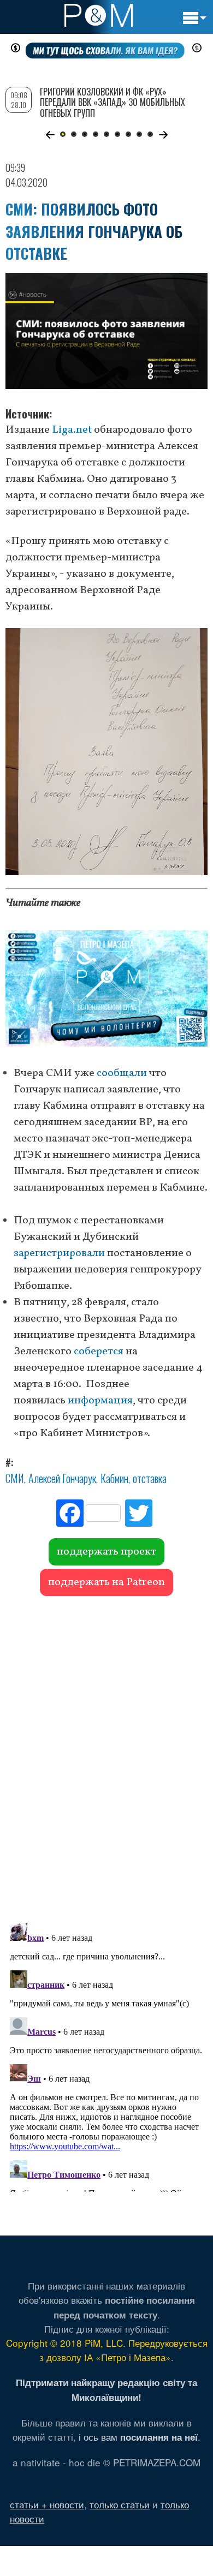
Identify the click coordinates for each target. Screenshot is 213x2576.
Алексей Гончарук (62, 1478)
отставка (150, 1478)
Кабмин (114, 1478)
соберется (99, 1352)
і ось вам (138, 2437)
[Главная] (99, 15)
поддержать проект (106, 1552)
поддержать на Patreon (106, 1582)
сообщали (122, 1073)
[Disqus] (106, 1754)
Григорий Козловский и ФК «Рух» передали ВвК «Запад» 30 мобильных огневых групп (113, 102)
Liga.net (72, 430)
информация (100, 1401)
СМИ (15, 1478)
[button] (50, 135)
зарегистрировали (59, 1253)
